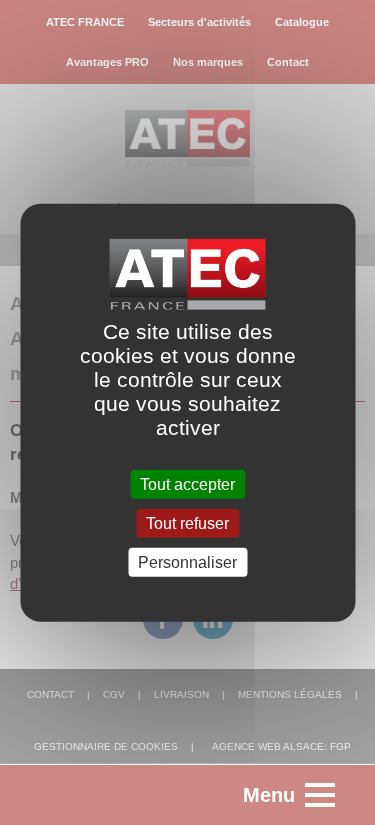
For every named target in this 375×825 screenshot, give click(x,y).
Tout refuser (187, 522)
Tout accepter (187, 483)
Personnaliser (187, 562)
